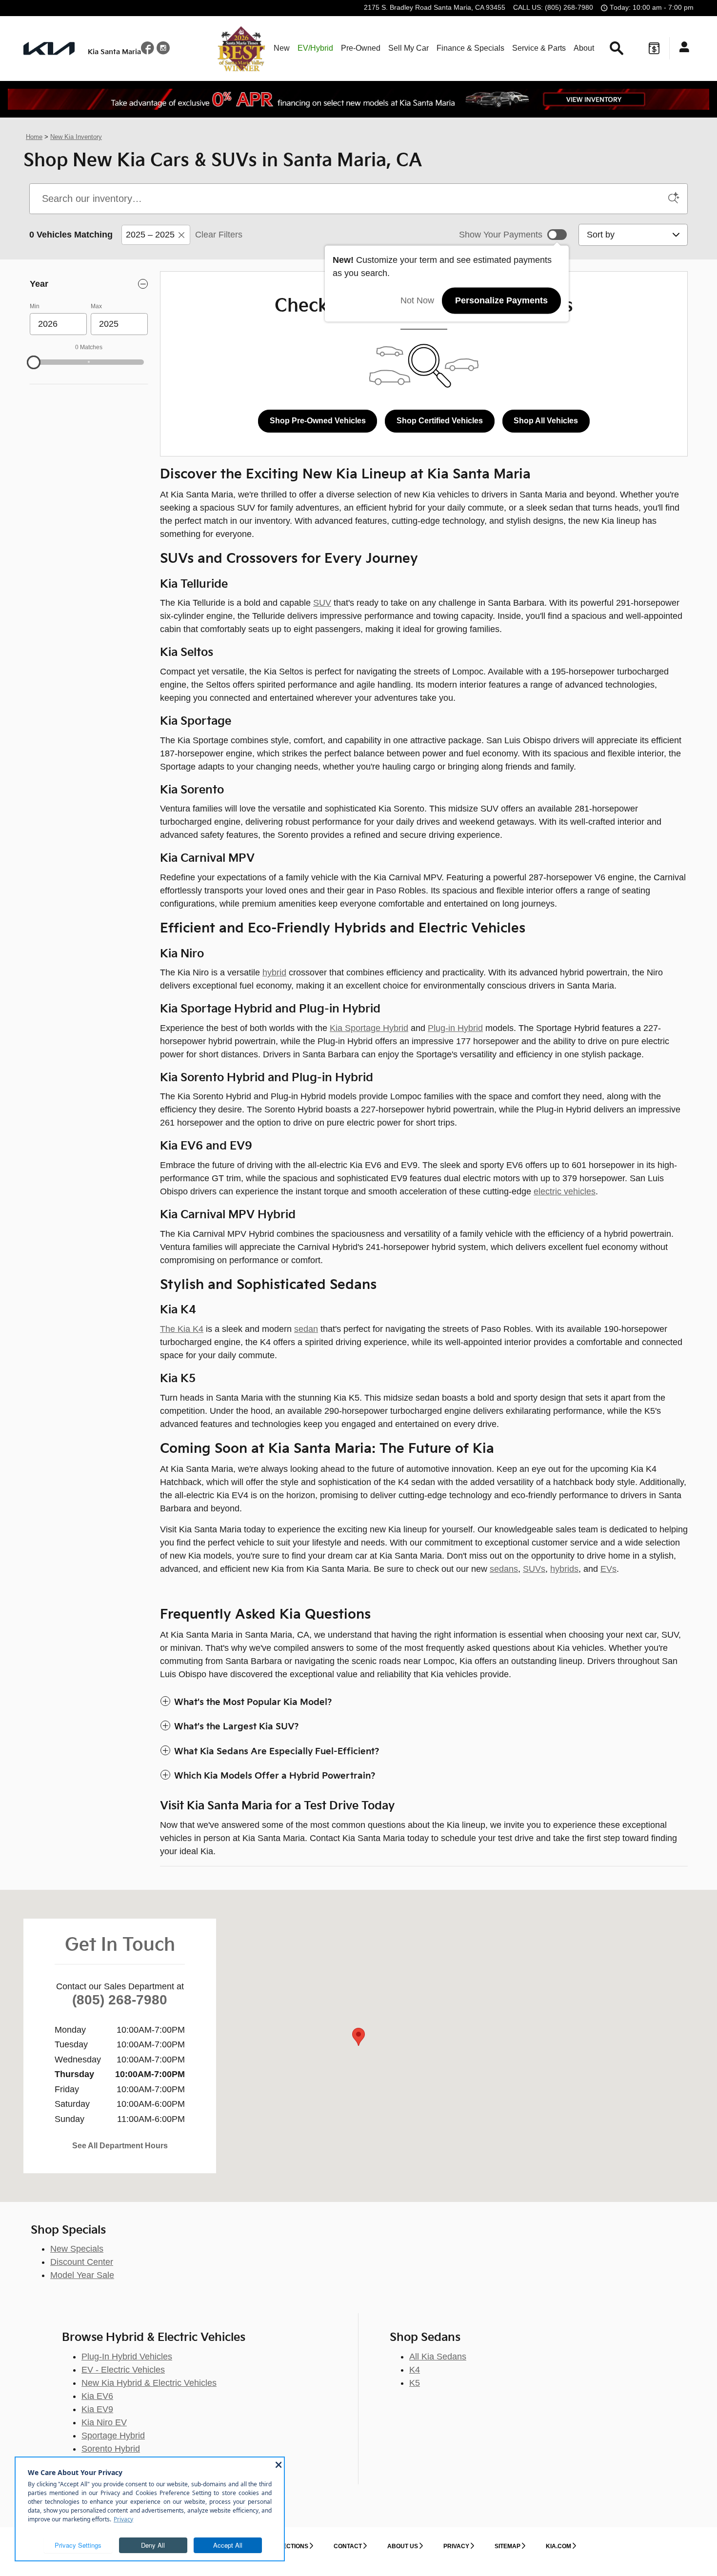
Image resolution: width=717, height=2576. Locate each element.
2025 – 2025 (150, 235)
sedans (504, 1569)
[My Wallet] (654, 48)
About (584, 48)
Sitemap (508, 2546)
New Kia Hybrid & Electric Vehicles (149, 2383)
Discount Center (82, 2262)
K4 (415, 2370)
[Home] (49, 49)
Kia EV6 (97, 2396)
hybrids (564, 1569)
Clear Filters (219, 235)
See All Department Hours (120, 2146)
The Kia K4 (182, 1329)
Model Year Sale (82, 2275)
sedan (306, 1329)
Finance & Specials (470, 48)
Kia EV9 (97, 2409)
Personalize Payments (501, 300)
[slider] (34, 362)
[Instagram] (163, 51)
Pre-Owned (361, 48)
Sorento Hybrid (111, 2449)
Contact (348, 2546)
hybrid (274, 972)
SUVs (534, 1569)
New (282, 48)
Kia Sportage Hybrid (369, 1028)
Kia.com (558, 2546)
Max (96, 306)
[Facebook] (149, 51)
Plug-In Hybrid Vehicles (127, 2357)
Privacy (456, 2546)
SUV (322, 603)
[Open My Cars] (682, 48)
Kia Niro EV (104, 2422)
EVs (608, 1569)
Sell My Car (408, 48)
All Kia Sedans (438, 2357)
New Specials (77, 2249)
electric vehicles (565, 1191)
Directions (290, 2546)
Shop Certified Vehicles (440, 421)
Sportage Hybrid (113, 2436)
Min (35, 306)
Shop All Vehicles (546, 421)
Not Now (417, 300)
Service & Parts (539, 48)
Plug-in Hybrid (455, 1028)
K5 (415, 2383)
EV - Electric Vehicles (123, 2370)
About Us (403, 2546)
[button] (424, 1703)
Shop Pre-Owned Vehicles (318, 421)
